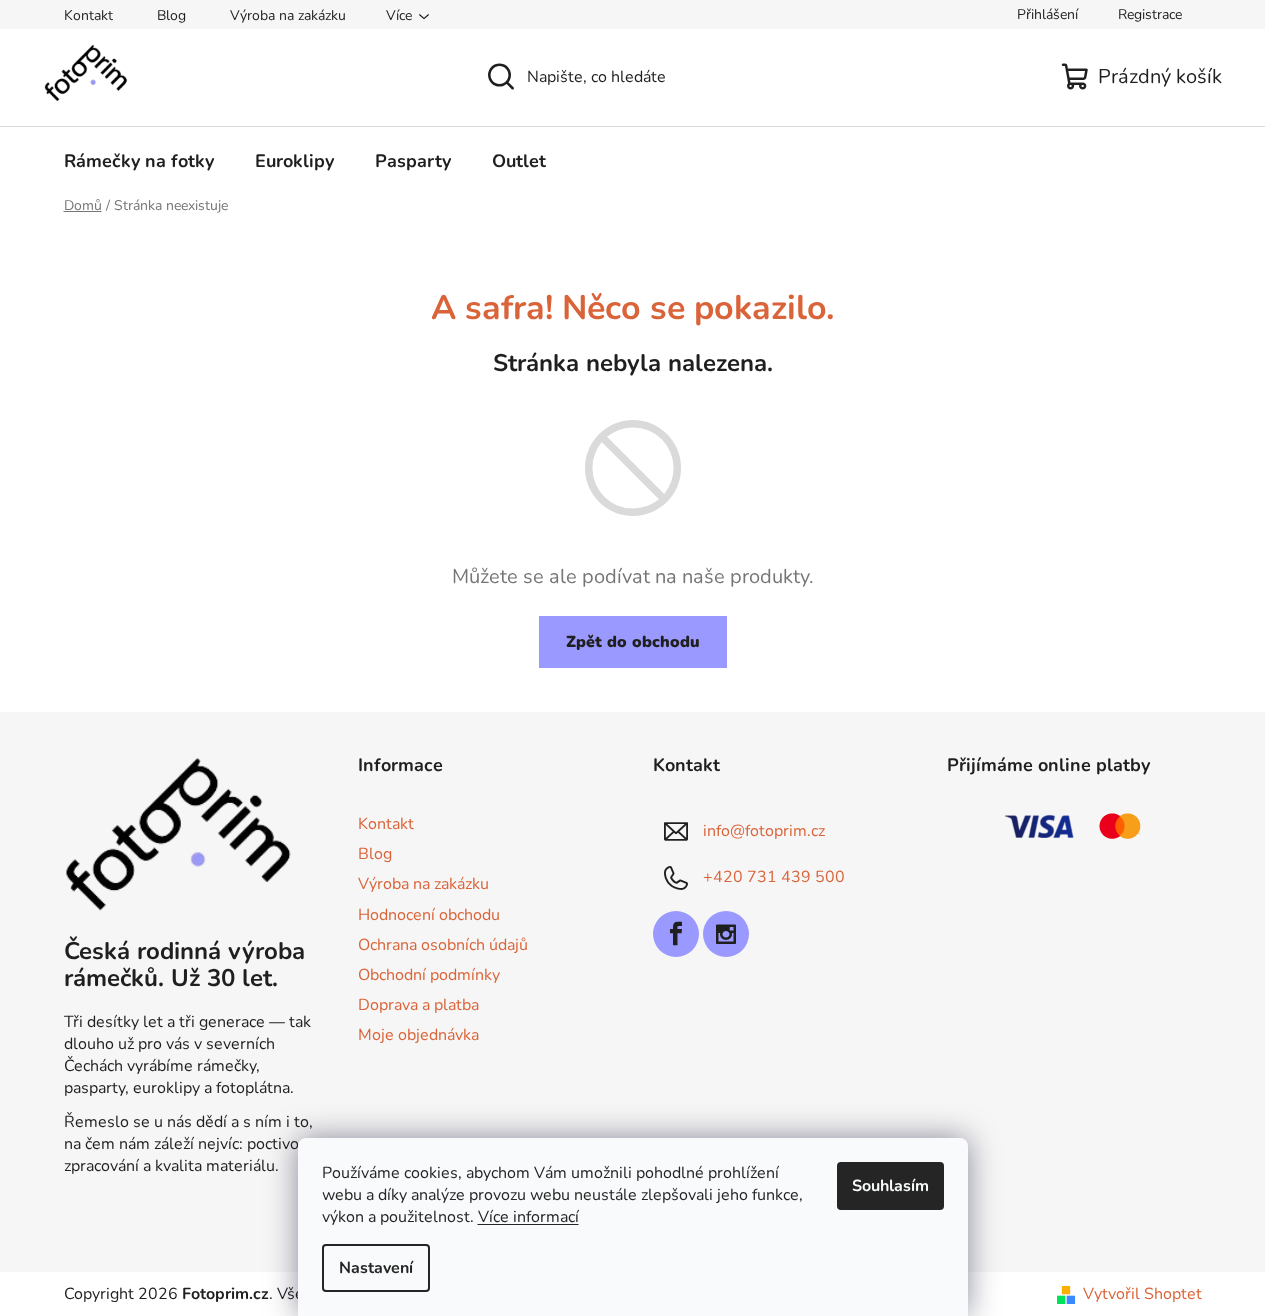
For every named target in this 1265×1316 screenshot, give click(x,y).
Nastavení (376, 1268)
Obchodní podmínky (429, 975)
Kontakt (88, 15)
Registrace (1150, 14)
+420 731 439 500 (774, 877)
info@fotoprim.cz (764, 831)
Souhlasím (890, 1186)
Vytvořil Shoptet (1142, 1294)
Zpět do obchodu (633, 642)
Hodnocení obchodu (429, 915)
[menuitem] (139, 161)
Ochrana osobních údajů (443, 945)
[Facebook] (676, 934)
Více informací (528, 1217)
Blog (171, 15)
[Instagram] (726, 934)
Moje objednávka (418, 1035)
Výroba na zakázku (288, 15)
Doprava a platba (418, 1005)
